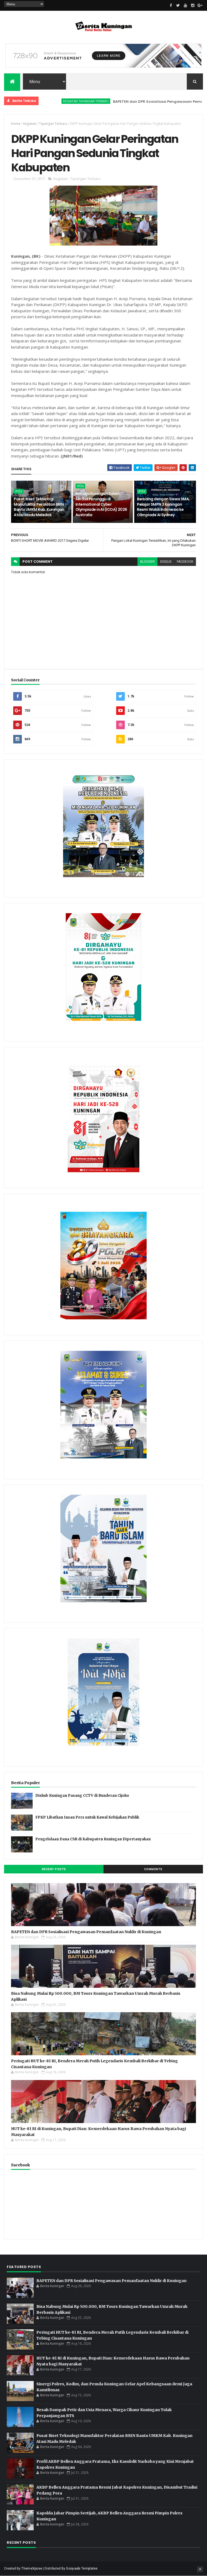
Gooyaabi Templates (82, 2568)
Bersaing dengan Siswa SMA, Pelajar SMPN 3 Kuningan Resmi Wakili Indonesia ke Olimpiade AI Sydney (163, 507)
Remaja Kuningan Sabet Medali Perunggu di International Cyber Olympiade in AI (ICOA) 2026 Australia (101, 504)
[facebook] (171, 5)
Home (16, 124)
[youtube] (185, 5)
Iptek (19, 491)
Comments (153, 1869)
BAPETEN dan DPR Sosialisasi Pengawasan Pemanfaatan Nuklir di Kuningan (86, 1932)
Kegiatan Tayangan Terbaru (47, 101)
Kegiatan (30, 124)
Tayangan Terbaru (53, 124)
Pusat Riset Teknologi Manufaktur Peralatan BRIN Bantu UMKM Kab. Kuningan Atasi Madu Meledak (39, 507)
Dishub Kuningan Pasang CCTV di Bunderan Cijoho (82, 1796)
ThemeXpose (32, 2568)
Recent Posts (54, 1869)
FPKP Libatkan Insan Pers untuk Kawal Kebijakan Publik (87, 1817)
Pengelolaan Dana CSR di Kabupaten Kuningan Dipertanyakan (93, 1839)
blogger (147, 562)
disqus (166, 562)
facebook (185, 562)
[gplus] (200, 5)
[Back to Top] (200, 2569)
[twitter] (178, 5)
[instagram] (193, 5)
